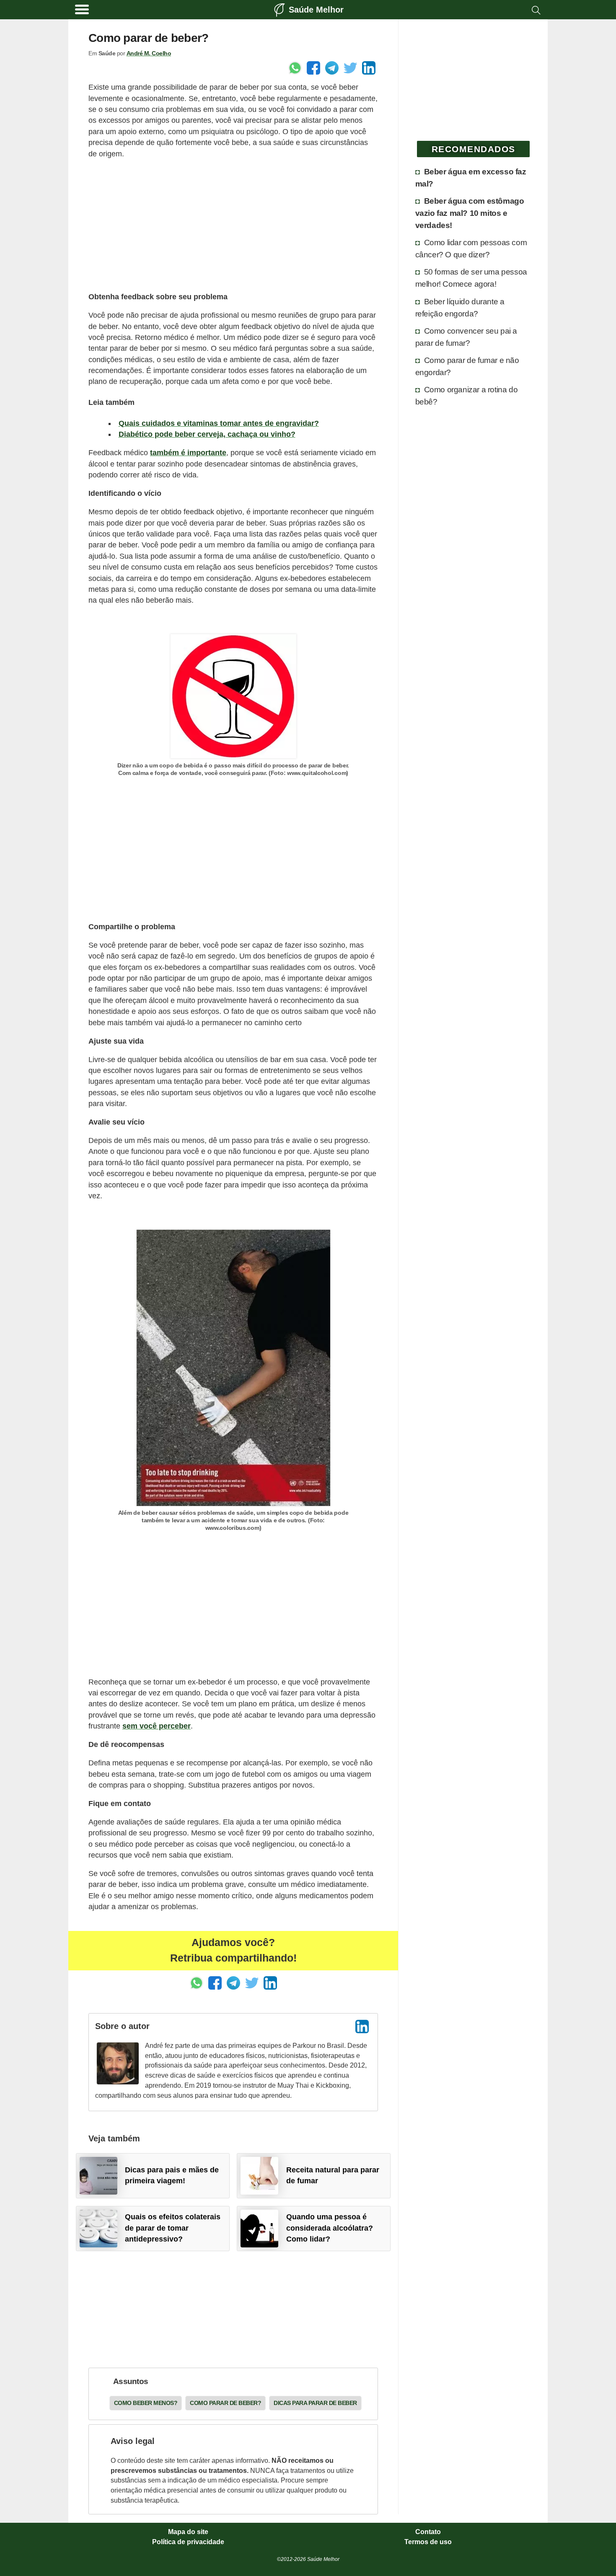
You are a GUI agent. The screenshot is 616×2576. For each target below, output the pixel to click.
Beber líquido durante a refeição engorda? (460, 307)
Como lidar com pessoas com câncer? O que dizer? (471, 248)
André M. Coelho (149, 53)
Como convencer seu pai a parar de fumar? (466, 337)
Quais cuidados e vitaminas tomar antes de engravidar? (219, 423)
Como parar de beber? (225, 2403)
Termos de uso (428, 2542)
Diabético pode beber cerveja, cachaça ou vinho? (207, 434)
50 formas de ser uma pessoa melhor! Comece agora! (471, 278)
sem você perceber (157, 1726)
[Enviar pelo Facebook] (313, 68)
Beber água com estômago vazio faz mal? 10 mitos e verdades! (470, 213)
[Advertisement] (233, 225)
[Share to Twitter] (350, 68)
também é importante (188, 453)
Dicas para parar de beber (315, 2403)
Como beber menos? (146, 2403)
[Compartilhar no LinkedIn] (369, 68)
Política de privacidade (188, 2542)
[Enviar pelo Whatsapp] (295, 68)
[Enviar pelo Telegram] (332, 68)
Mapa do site (188, 2532)
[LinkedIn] (362, 2027)
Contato (428, 2532)
